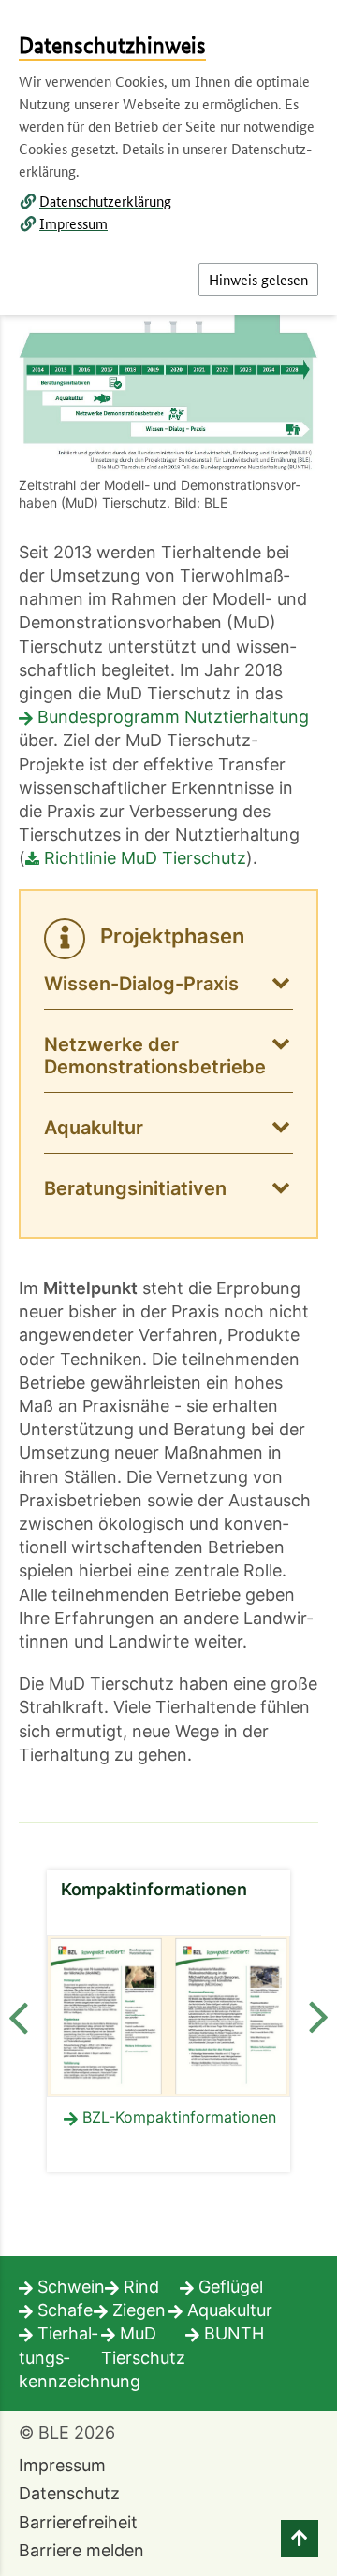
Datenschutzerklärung (105, 201)
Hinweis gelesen (258, 279)
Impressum (73, 223)
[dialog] (168, 1288)
